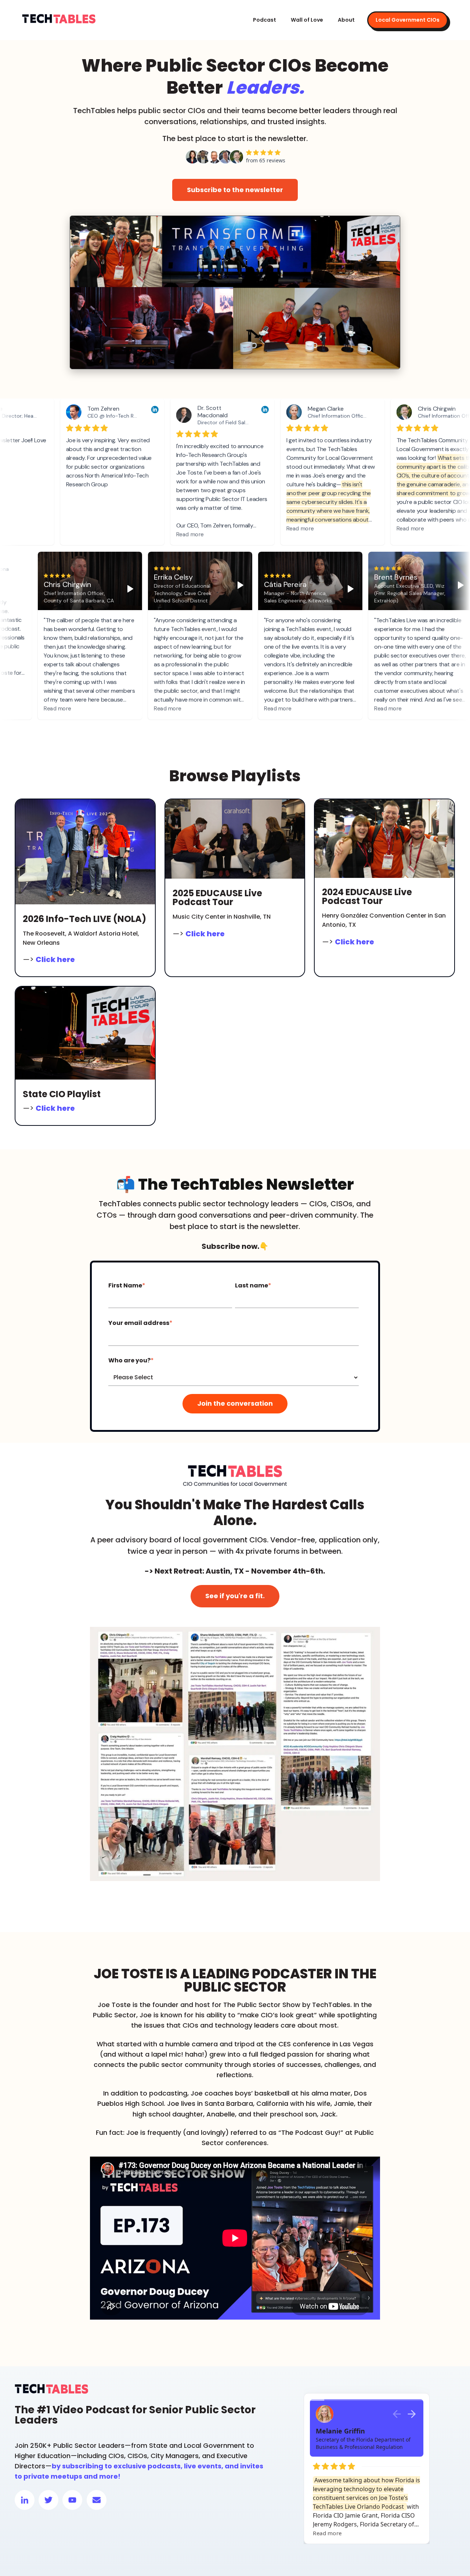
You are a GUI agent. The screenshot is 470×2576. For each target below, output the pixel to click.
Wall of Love (307, 20)
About (346, 20)
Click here (55, 959)
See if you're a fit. (235, 1596)
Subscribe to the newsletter (235, 190)
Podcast (265, 20)
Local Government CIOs (408, 20)
